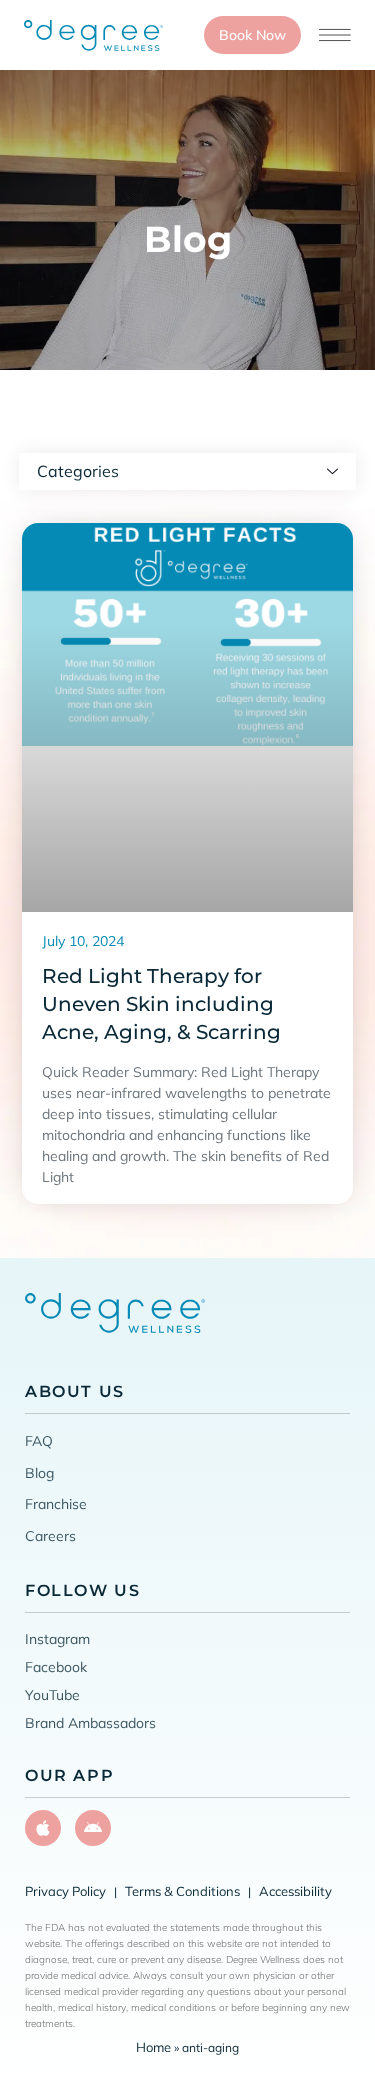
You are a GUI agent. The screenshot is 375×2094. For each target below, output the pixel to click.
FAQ (39, 1441)
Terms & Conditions (182, 1891)
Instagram (57, 1639)
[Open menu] (335, 35)
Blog (39, 1473)
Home (153, 2047)
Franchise (56, 1504)
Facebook (56, 1667)
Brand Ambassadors (90, 1723)
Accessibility (295, 1891)
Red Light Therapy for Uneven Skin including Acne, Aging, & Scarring (161, 1004)
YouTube (52, 1695)
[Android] (93, 1828)
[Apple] (43, 1828)
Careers (50, 1536)
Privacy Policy (65, 1891)
